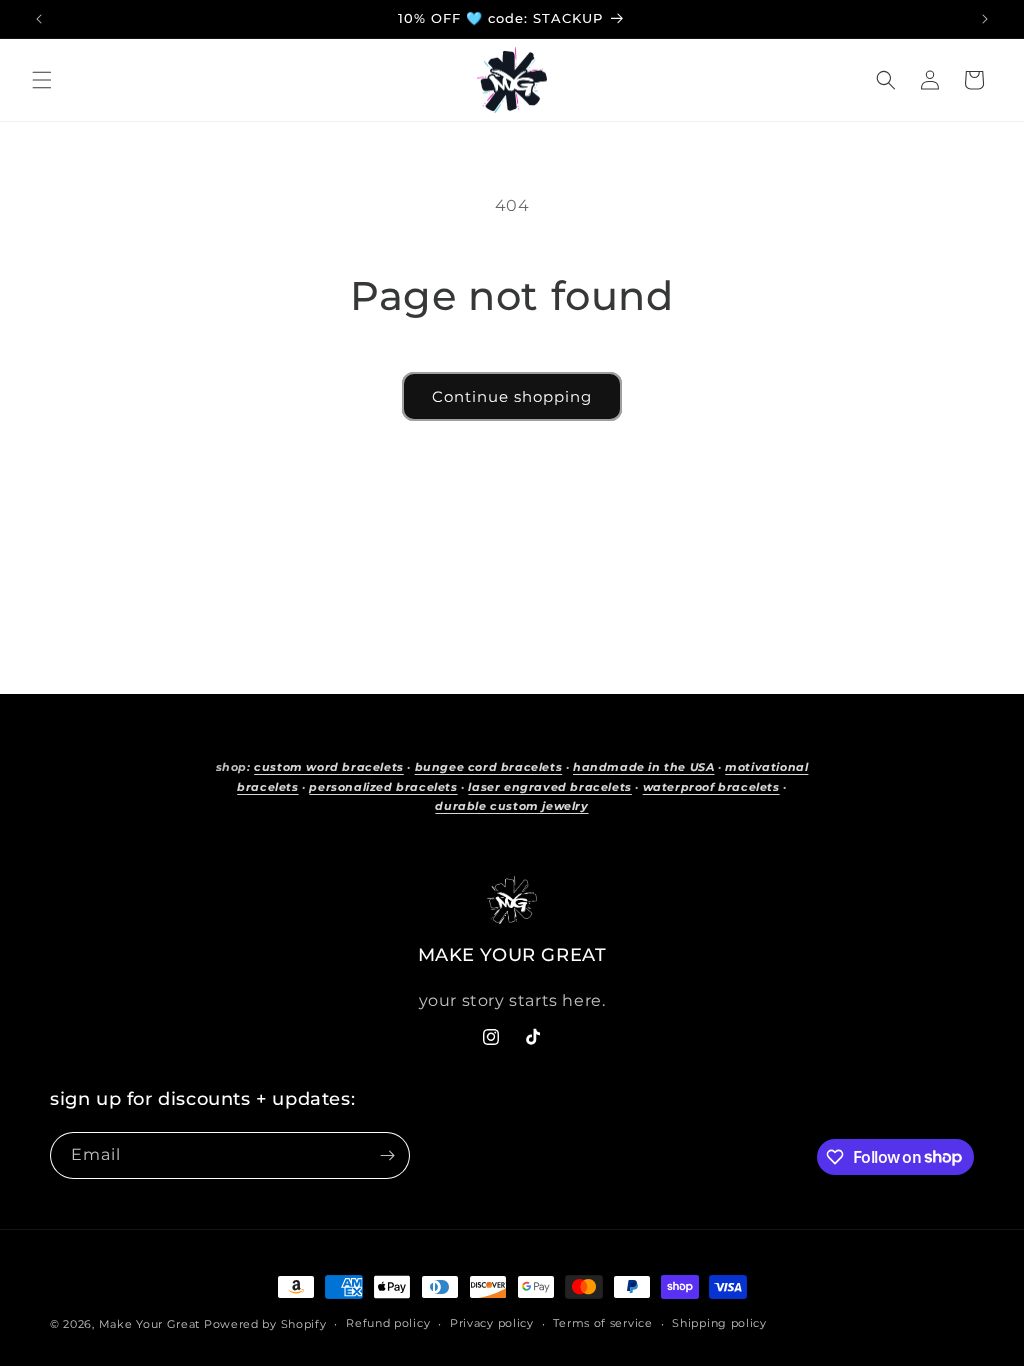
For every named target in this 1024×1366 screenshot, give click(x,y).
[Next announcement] (985, 19)
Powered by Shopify (265, 1324)
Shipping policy (719, 1323)
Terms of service (602, 1323)
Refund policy (388, 1323)
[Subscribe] (387, 1155)
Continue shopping (512, 396)
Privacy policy (492, 1323)
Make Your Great (150, 1324)
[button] (42, 80)
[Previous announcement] (39, 19)
